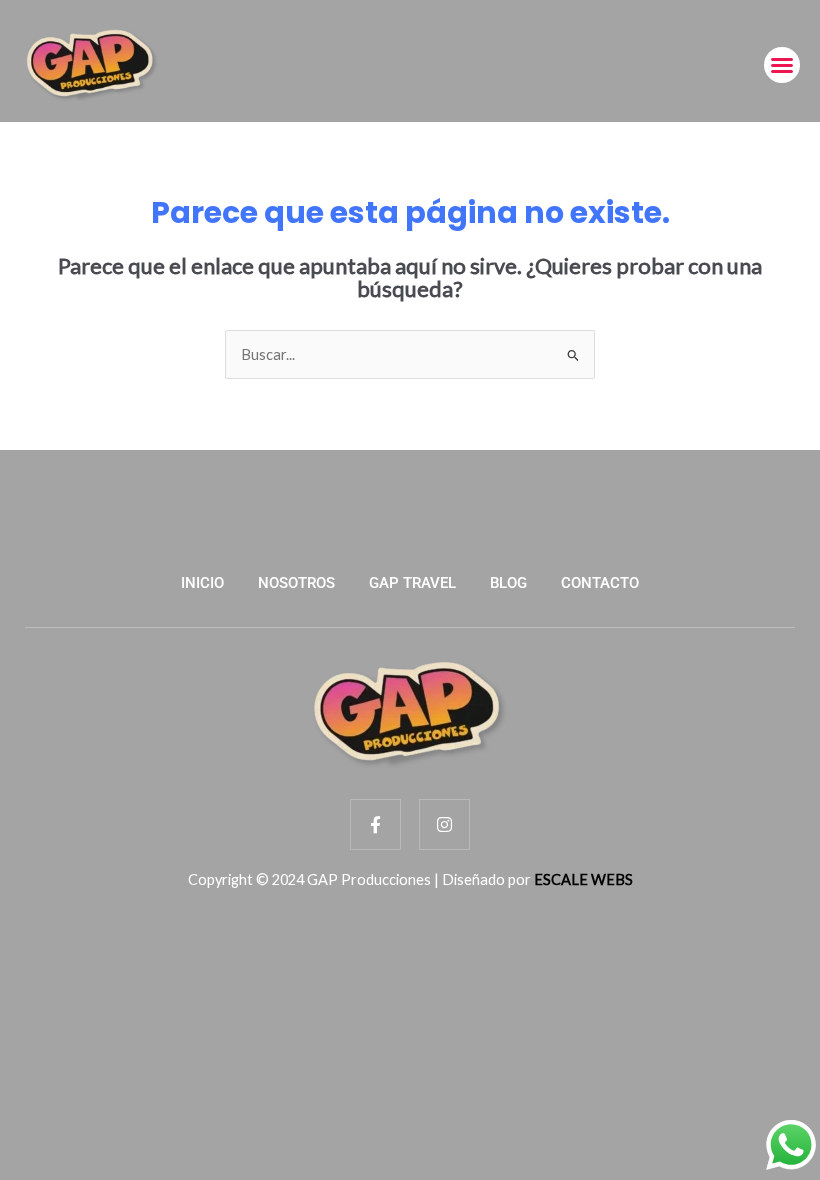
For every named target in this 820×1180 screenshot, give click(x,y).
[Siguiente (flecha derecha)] (785, 456)
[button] (782, 65)
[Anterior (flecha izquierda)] (35, 456)
